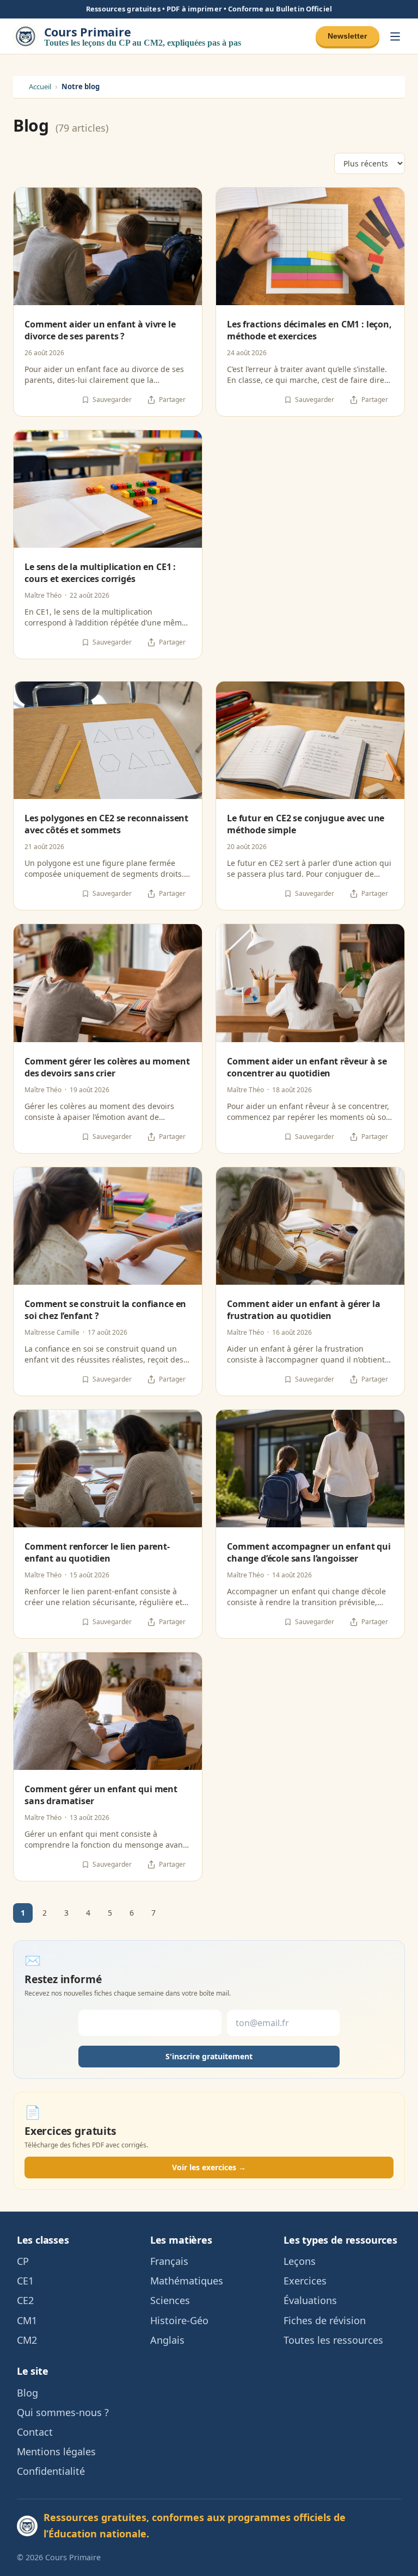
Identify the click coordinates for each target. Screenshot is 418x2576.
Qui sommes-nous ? (63, 2412)
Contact (35, 2432)
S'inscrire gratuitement (209, 2056)
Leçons (300, 2261)
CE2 (25, 2300)
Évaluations (310, 2300)
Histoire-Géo (179, 2320)
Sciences (170, 2300)
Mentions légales (56, 2451)
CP (23, 2261)
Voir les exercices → (209, 2167)
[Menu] (395, 36)
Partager (172, 400)
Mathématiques (187, 2281)
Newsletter (347, 36)
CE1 (25, 2281)
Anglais (167, 2340)
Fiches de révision (325, 2320)
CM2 (27, 2340)
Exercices (305, 2281)
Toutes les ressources (333, 2340)
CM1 (27, 2320)
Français (169, 2261)
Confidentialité (51, 2471)
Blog (27, 2393)
